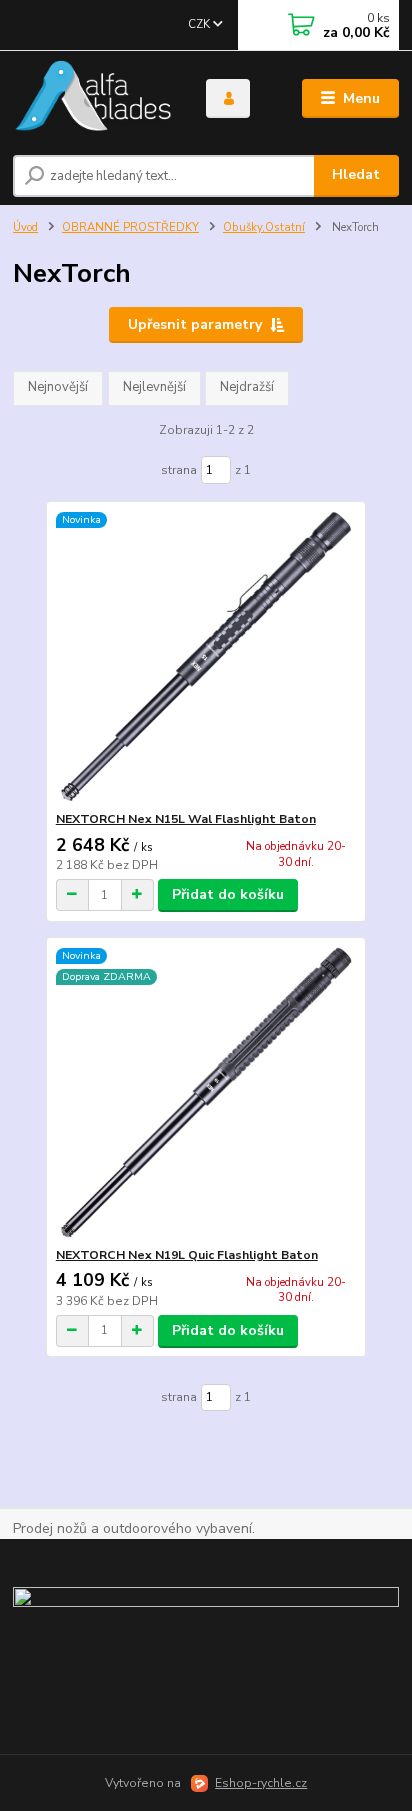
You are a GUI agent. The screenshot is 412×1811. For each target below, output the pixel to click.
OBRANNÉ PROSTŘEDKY (130, 227)
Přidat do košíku (228, 894)
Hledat (356, 174)
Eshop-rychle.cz (261, 1783)
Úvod (25, 227)
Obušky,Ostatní (264, 227)
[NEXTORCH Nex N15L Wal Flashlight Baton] (206, 656)
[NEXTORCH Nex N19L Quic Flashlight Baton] (206, 1092)
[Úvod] (93, 98)
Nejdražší (247, 387)
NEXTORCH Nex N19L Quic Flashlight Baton (187, 1255)
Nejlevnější (154, 387)
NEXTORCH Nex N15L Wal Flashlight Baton (186, 819)
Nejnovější (58, 387)
